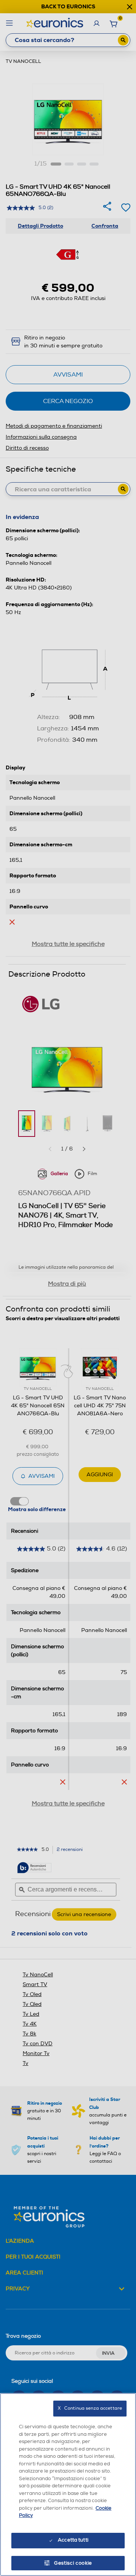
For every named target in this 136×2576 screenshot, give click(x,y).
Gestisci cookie (73, 2563)
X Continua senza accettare (90, 2408)
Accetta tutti (73, 2540)
